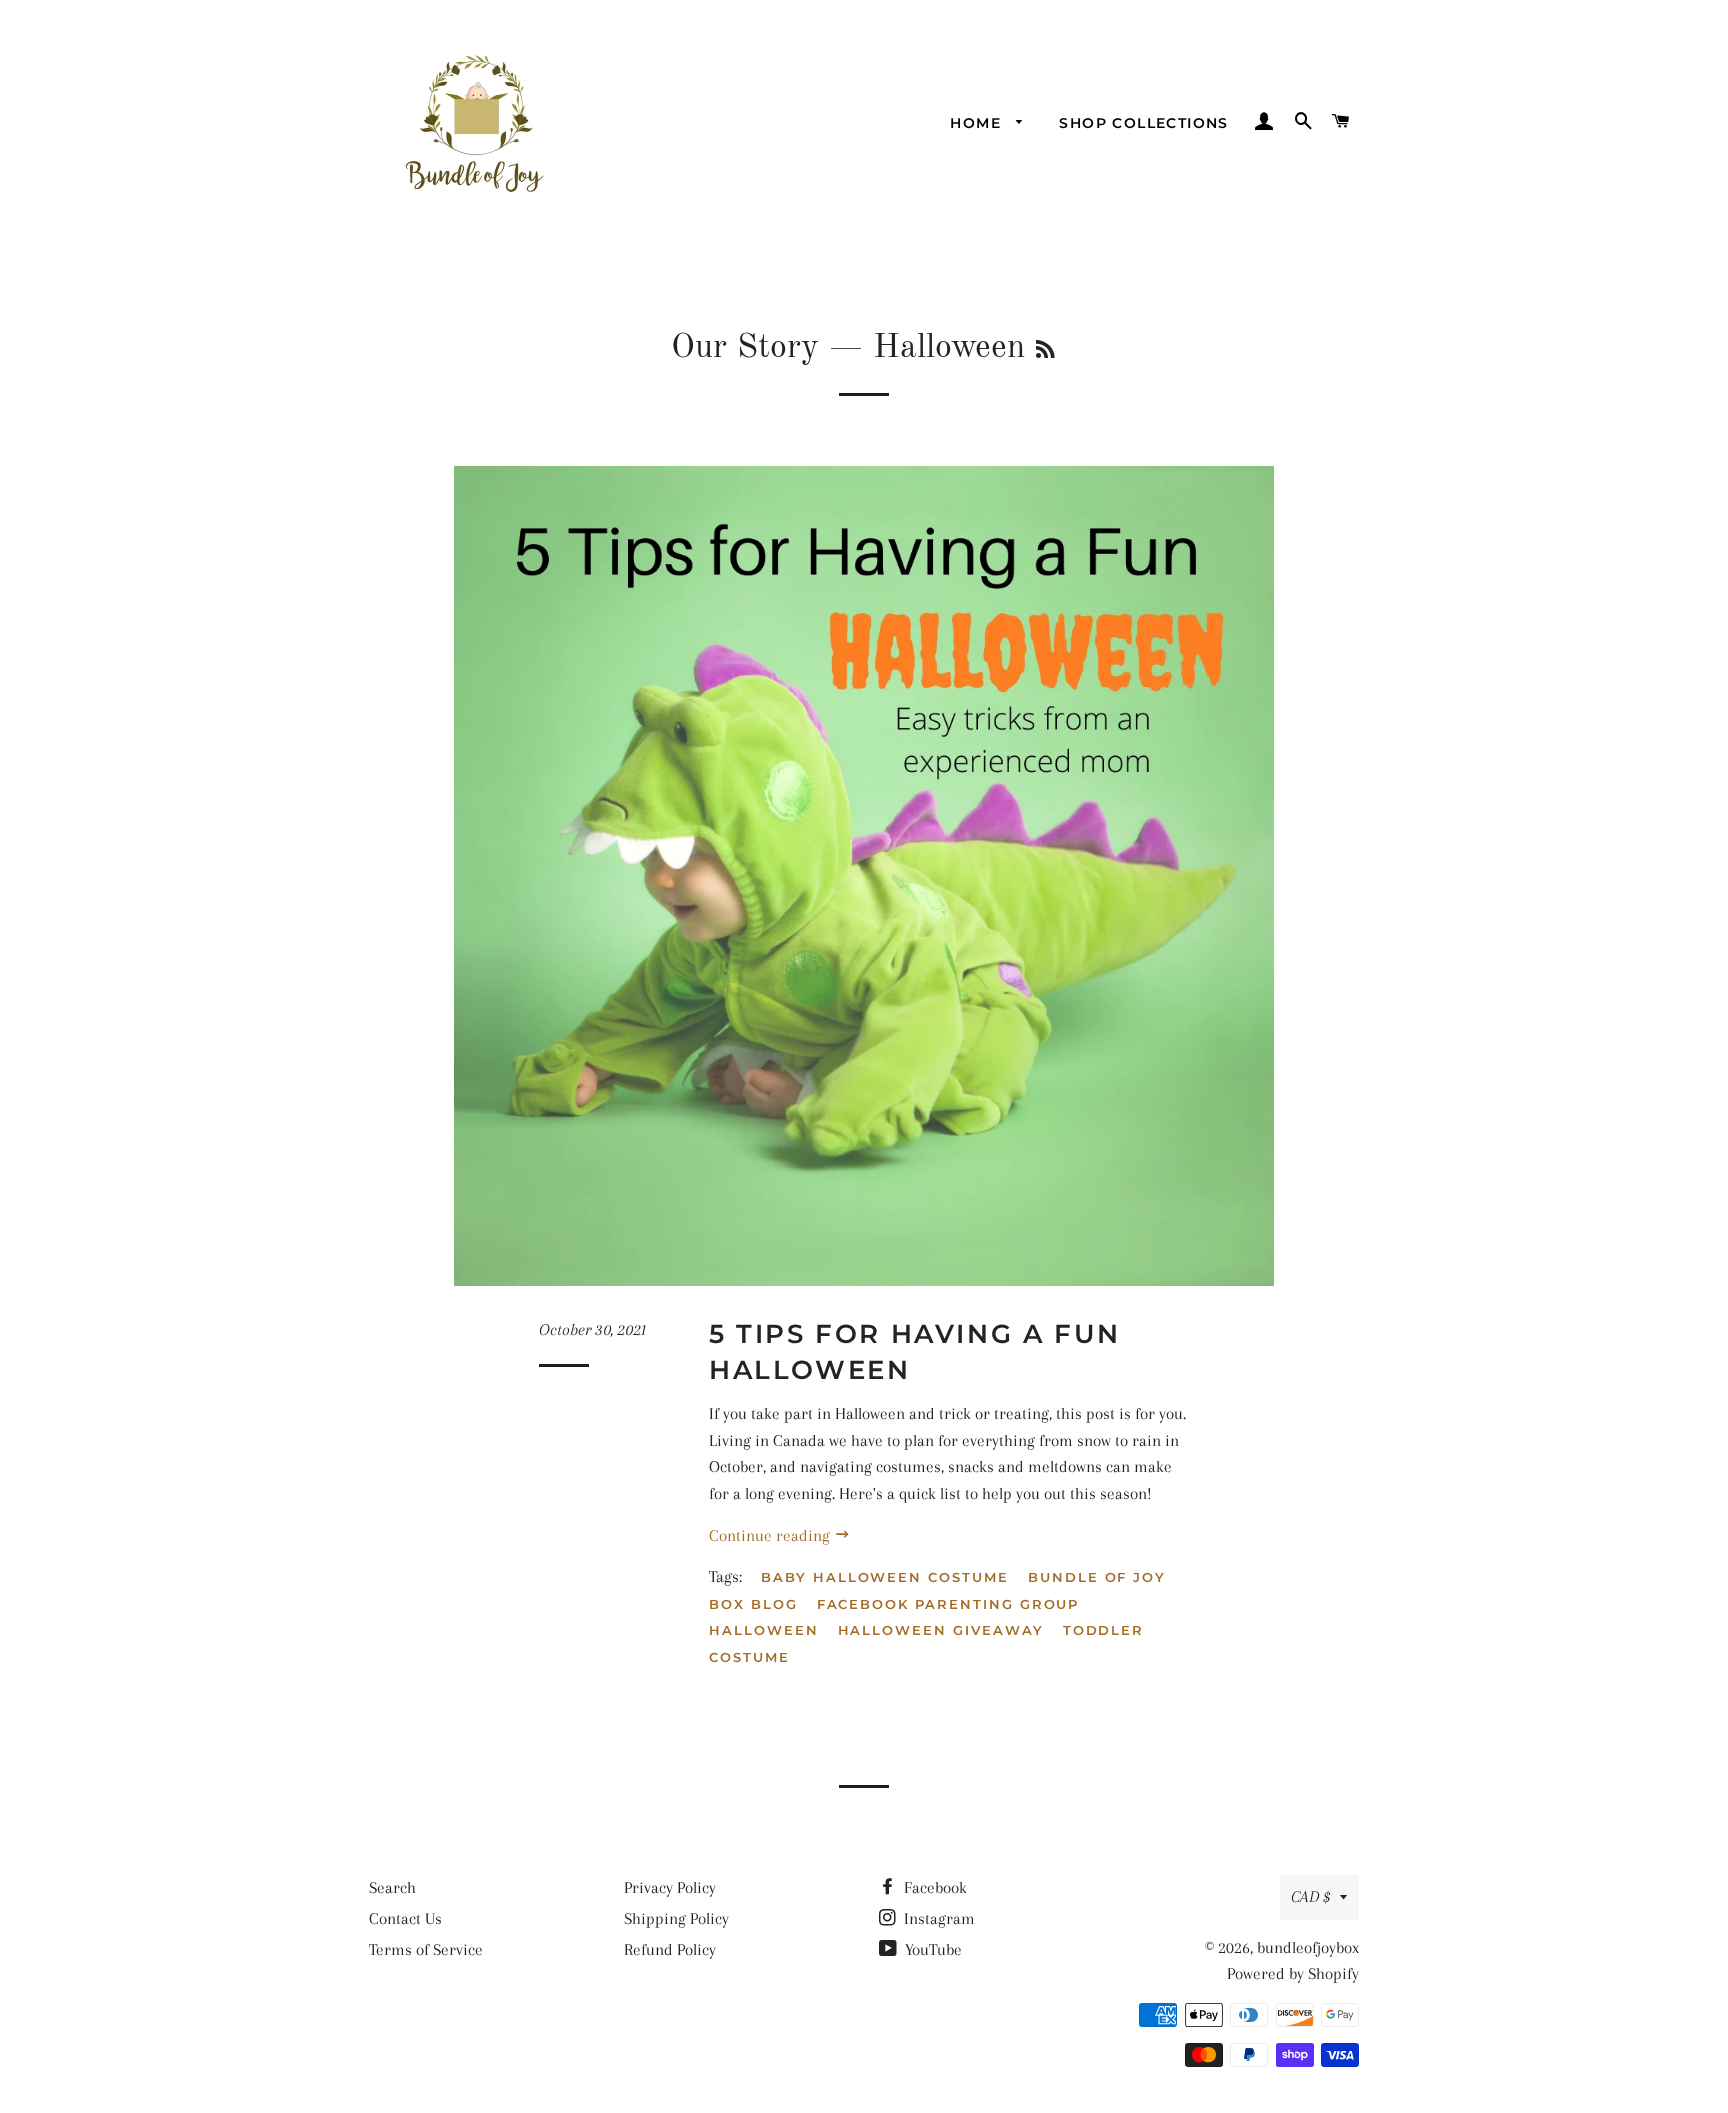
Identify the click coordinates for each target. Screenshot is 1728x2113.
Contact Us (405, 1918)
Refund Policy (670, 1949)
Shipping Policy (676, 1918)
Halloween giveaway (941, 1630)
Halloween (764, 1630)
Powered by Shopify (1293, 1973)
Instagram (937, 1918)
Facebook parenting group (948, 1604)
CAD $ (1310, 1896)
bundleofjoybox (1308, 1947)
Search (392, 1887)
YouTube (931, 1949)
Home (978, 123)
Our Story (745, 348)
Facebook (933, 1887)
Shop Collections (1143, 123)
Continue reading (771, 1535)
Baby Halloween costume (885, 1577)
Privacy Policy (670, 1887)
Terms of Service (426, 1949)
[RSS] (1045, 351)
